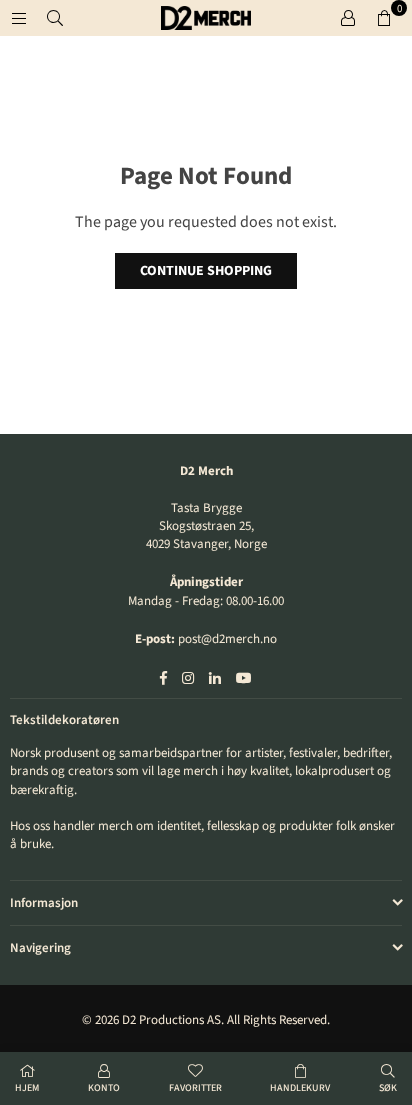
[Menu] (19, 18)
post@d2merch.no (227, 639)
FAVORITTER (195, 1088)
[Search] (55, 18)
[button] (384, 18)
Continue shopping (206, 271)
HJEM (27, 1088)
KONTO (104, 1088)
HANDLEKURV (300, 1088)
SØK (388, 1088)
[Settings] (348, 18)
